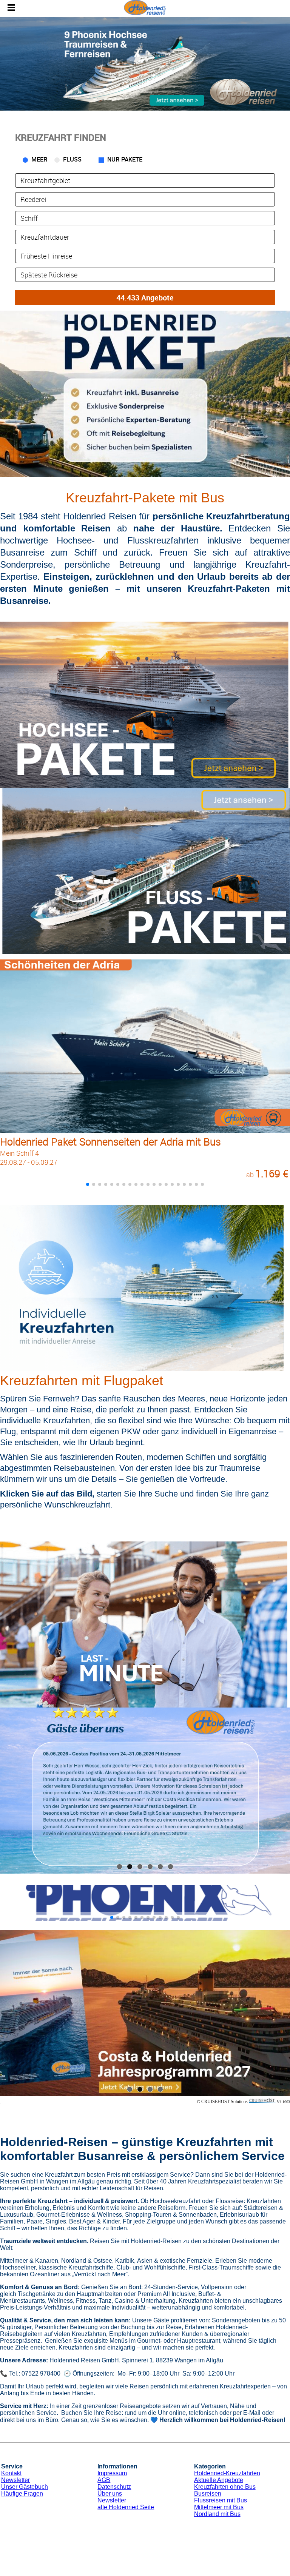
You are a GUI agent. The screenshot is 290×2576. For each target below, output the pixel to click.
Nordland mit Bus (217, 2514)
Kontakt (11, 2473)
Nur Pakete (125, 159)
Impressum (112, 2473)
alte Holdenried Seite (126, 2507)
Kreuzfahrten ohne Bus (225, 2487)
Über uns (110, 2494)
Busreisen (208, 2494)
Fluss (72, 159)
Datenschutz (114, 2487)
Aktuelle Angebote (219, 2480)
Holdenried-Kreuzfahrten (227, 2473)
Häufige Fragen (22, 2494)
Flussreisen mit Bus (221, 2500)
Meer (39, 159)
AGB (104, 2480)
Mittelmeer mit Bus (219, 2507)
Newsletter (15, 2480)
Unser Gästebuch (25, 2487)
